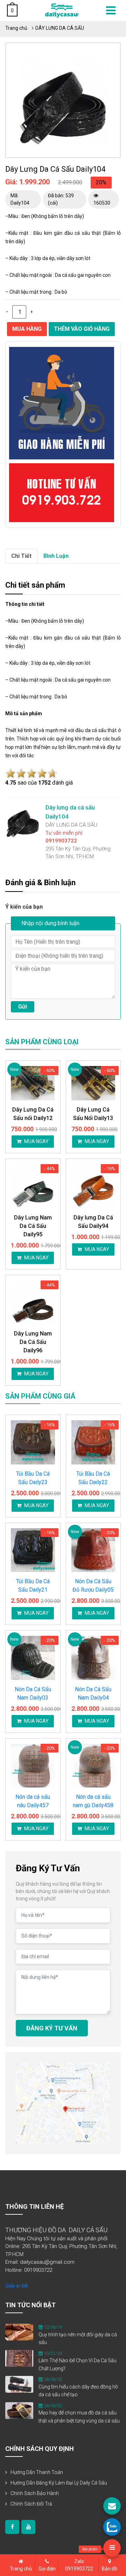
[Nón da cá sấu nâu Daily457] (33, 1766)
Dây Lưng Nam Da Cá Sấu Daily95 (33, 1226)
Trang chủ (16, 28)
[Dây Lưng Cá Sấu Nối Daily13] (93, 1083)
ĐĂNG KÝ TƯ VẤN (52, 2028)
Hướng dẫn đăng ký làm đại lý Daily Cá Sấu (59, 2483)
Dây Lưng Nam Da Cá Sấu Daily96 (33, 1342)
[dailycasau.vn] (12, 2527)
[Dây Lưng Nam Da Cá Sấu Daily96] (33, 1303)
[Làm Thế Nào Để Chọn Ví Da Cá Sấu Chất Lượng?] (19, 2358)
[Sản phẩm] (112, 2548)
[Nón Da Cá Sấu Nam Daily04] (93, 1658)
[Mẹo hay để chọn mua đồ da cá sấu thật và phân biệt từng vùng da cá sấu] (19, 2410)
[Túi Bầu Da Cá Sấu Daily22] (93, 1442)
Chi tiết (21, 556)
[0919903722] (112, 2527)
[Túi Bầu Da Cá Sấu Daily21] (33, 1550)
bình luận (56, 556)
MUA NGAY (36, 1141)
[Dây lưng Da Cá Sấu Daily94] (93, 1186)
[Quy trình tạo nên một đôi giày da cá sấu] (19, 2332)
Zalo (79, 2565)
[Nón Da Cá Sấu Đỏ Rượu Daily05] (93, 1550)
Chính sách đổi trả (31, 2504)
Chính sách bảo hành (35, 2493)
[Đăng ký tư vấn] (112, 2506)
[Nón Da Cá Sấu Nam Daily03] (33, 1658)
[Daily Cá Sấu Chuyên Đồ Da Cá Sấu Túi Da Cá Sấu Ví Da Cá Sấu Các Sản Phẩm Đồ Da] (62, 10)
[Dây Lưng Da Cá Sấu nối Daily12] (33, 1083)
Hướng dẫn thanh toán (37, 2472)
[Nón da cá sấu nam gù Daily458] (93, 1766)
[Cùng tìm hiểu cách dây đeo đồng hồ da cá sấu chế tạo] (19, 2384)
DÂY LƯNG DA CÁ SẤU (60, 28)
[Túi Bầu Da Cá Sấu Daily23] (33, 1442)
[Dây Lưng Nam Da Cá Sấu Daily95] (33, 1186)
